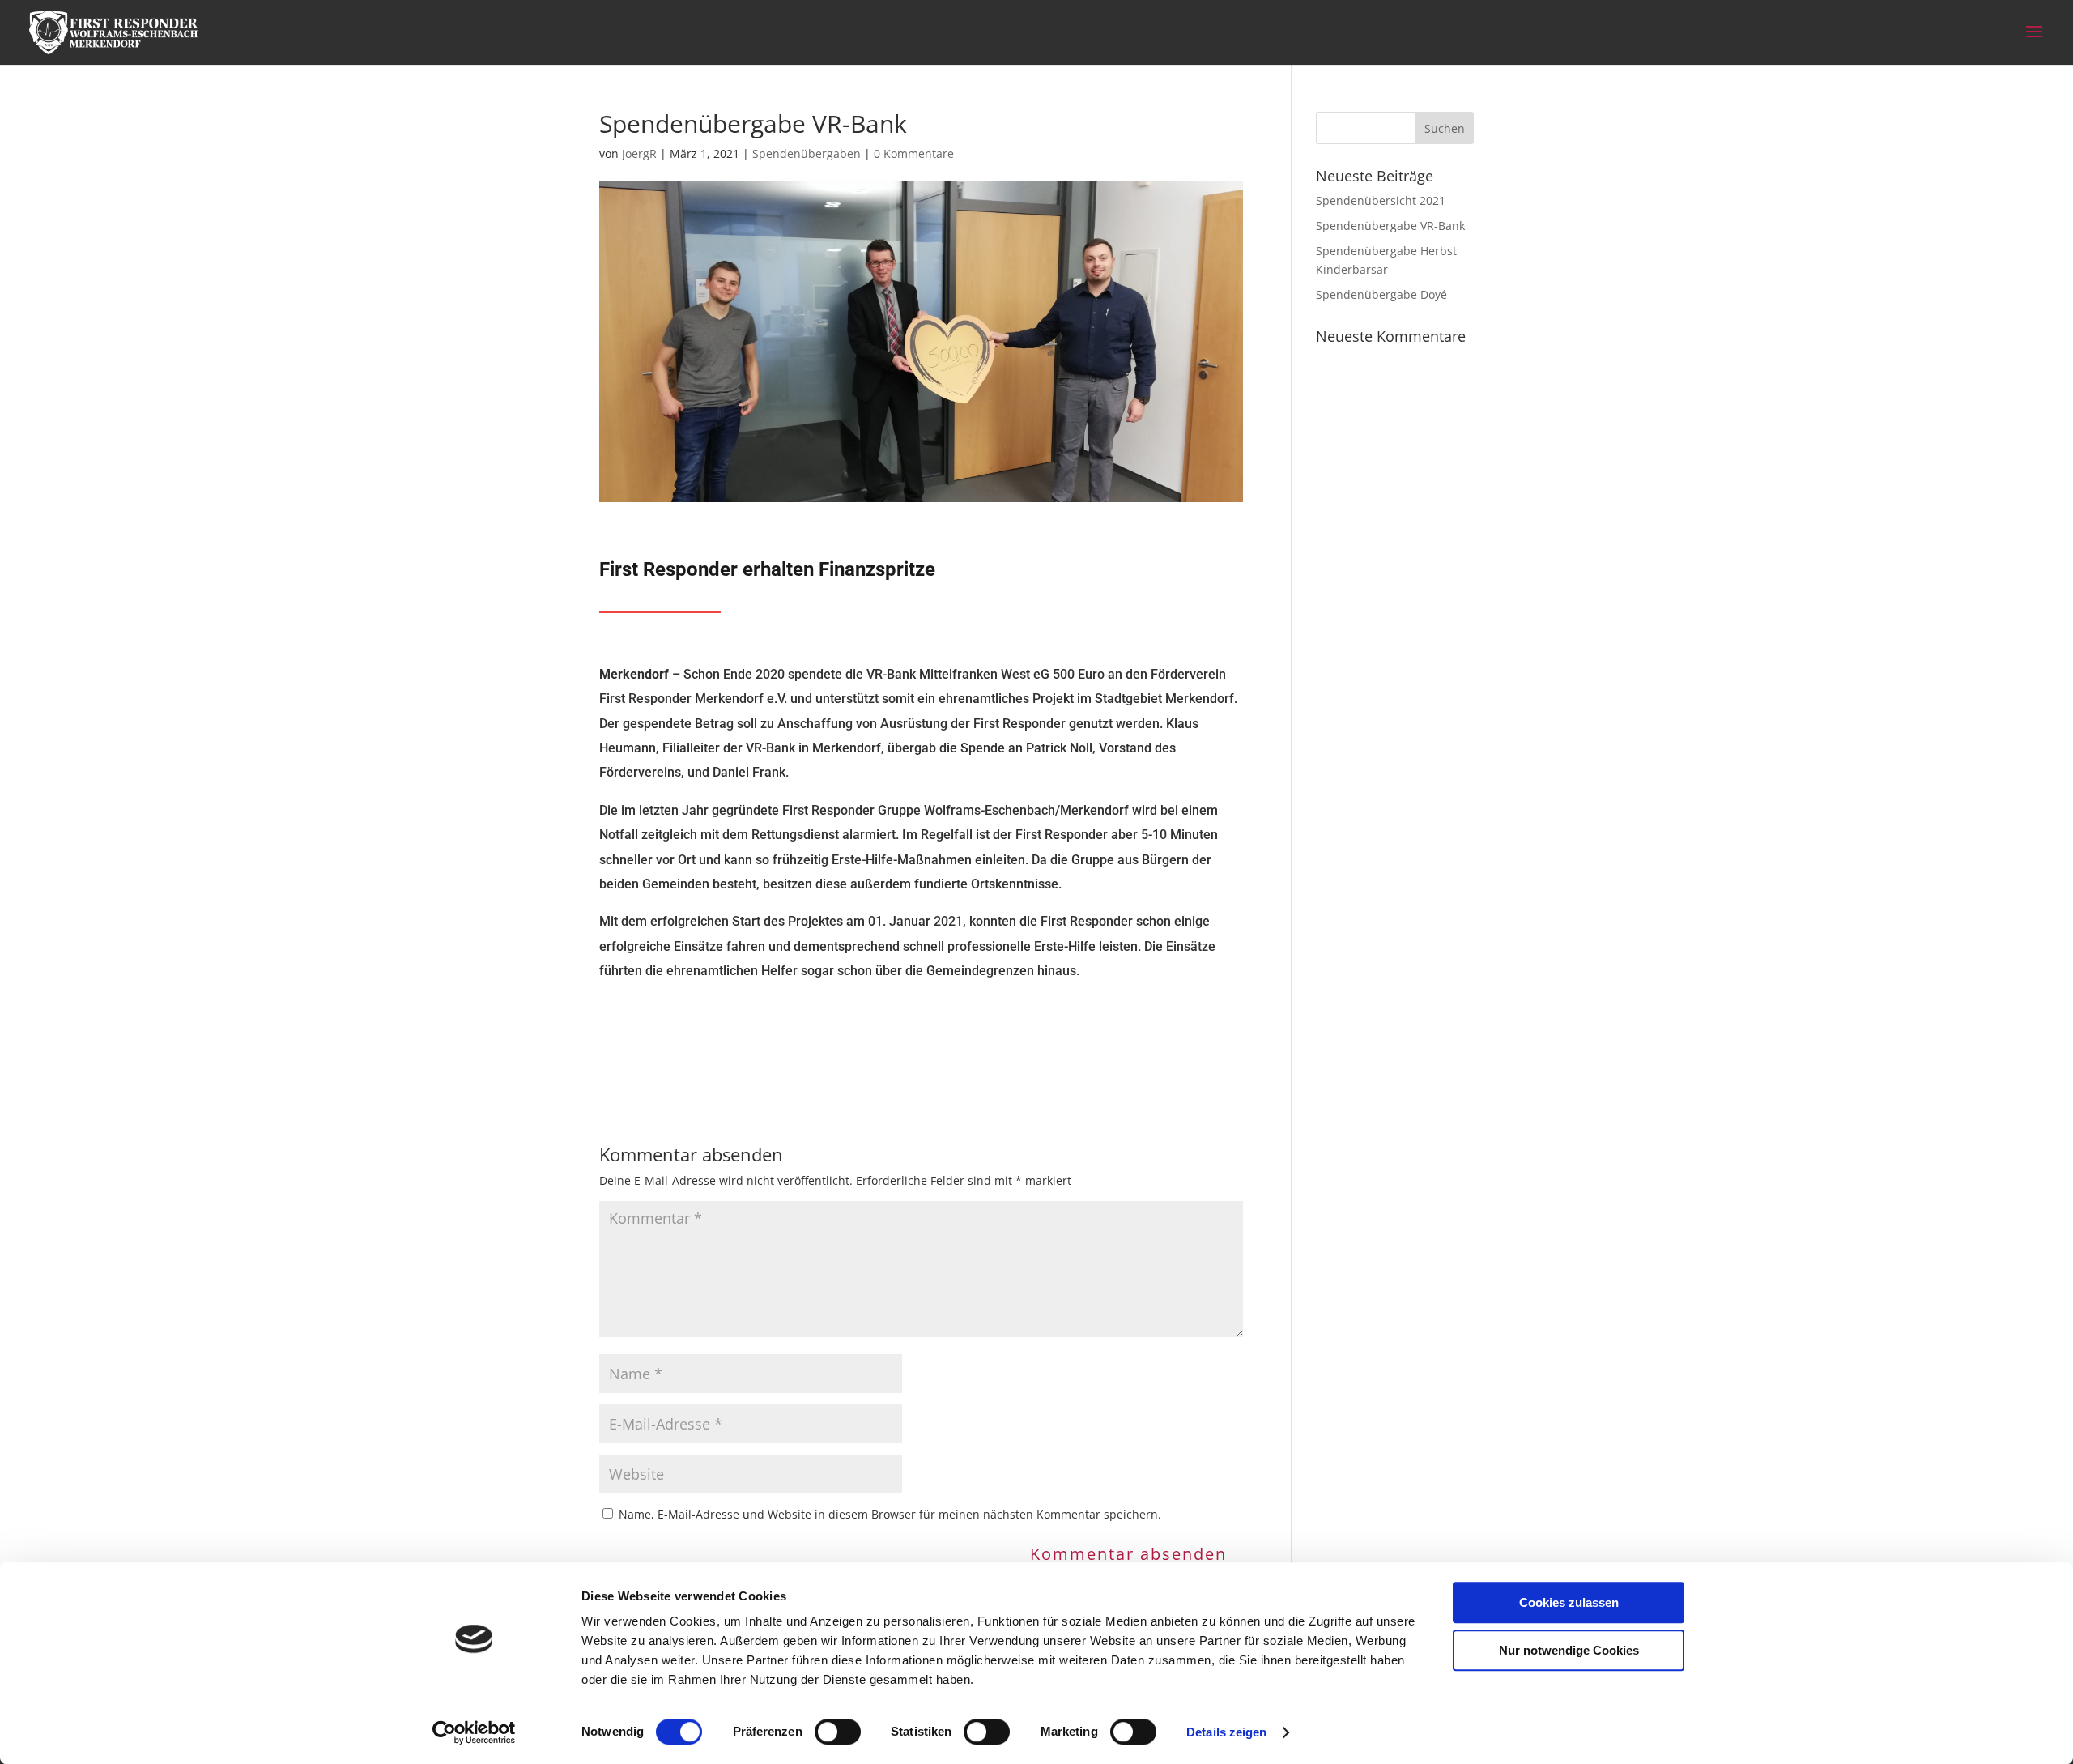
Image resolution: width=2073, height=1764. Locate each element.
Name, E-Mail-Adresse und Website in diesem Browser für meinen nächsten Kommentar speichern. (890, 1514)
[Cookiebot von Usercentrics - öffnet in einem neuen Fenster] (474, 1732)
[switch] (838, 1732)
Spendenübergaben (807, 153)
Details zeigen (1226, 1732)
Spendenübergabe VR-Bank (1390, 226)
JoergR (639, 153)
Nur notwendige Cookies (1569, 1650)
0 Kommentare (914, 153)
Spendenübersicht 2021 (1381, 200)
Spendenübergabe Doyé (1381, 294)
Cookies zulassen (1569, 1602)
